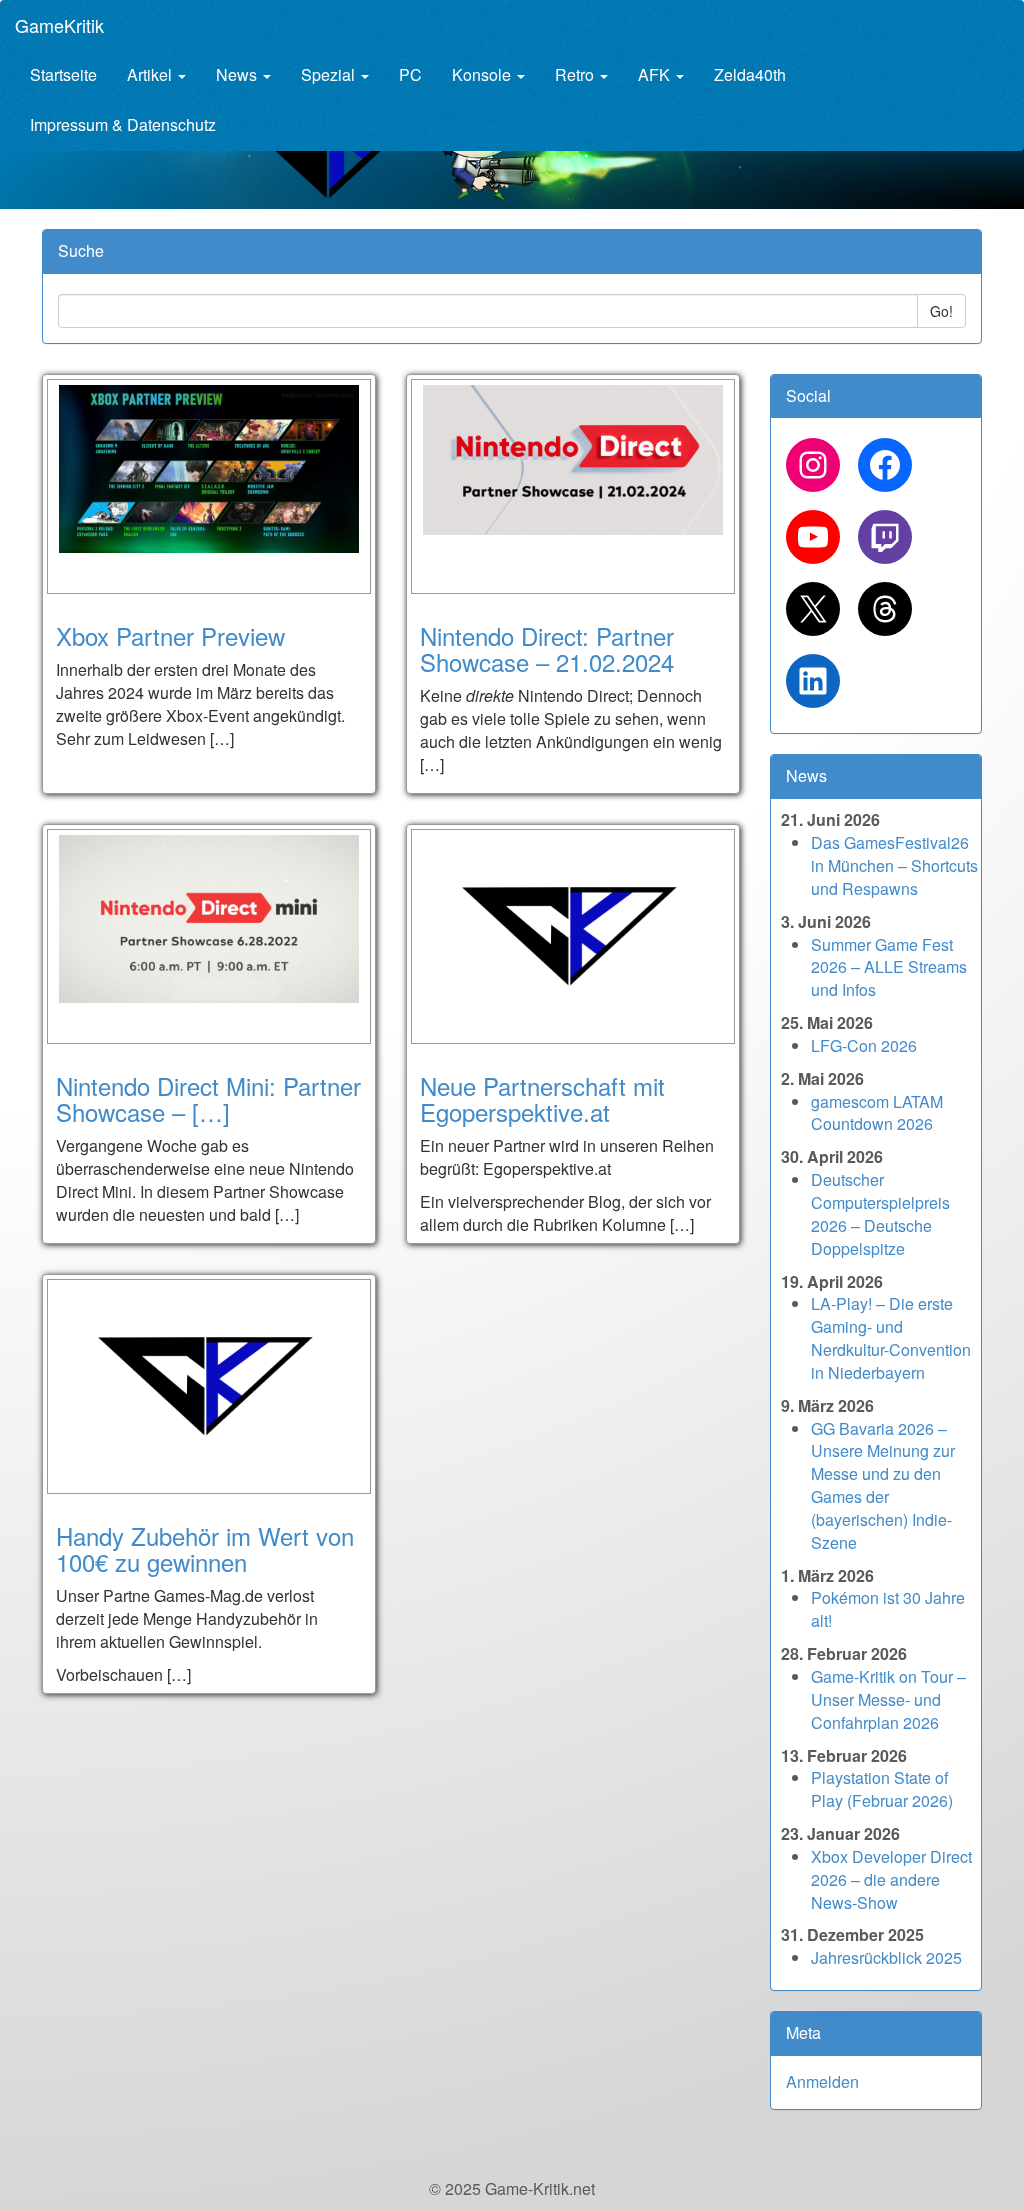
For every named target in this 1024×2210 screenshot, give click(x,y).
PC (410, 74)
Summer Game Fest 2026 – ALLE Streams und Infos (889, 967)
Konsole (483, 74)
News (238, 74)
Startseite (63, 74)
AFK (656, 74)
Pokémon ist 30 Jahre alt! (888, 1609)
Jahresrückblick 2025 (886, 1957)
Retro (576, 74)
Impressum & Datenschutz (123, 124)
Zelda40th (750, 74)
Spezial (330, 74)
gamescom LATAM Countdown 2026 (877, 1113)
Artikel (151, 74)
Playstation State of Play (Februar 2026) (882, 1789)
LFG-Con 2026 (864, 1045)
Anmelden (822, 2081)
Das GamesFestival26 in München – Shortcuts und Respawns (894, 865)
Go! (941, 311)
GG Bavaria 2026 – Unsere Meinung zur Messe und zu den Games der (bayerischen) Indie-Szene (883, 1485)
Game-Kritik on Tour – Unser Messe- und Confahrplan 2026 (888, 1699)
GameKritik (59, 25)
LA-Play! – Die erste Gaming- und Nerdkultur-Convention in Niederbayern (891, 1338)
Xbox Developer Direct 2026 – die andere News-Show (891, 1879)
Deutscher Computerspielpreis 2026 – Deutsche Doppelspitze (880, 1214)
